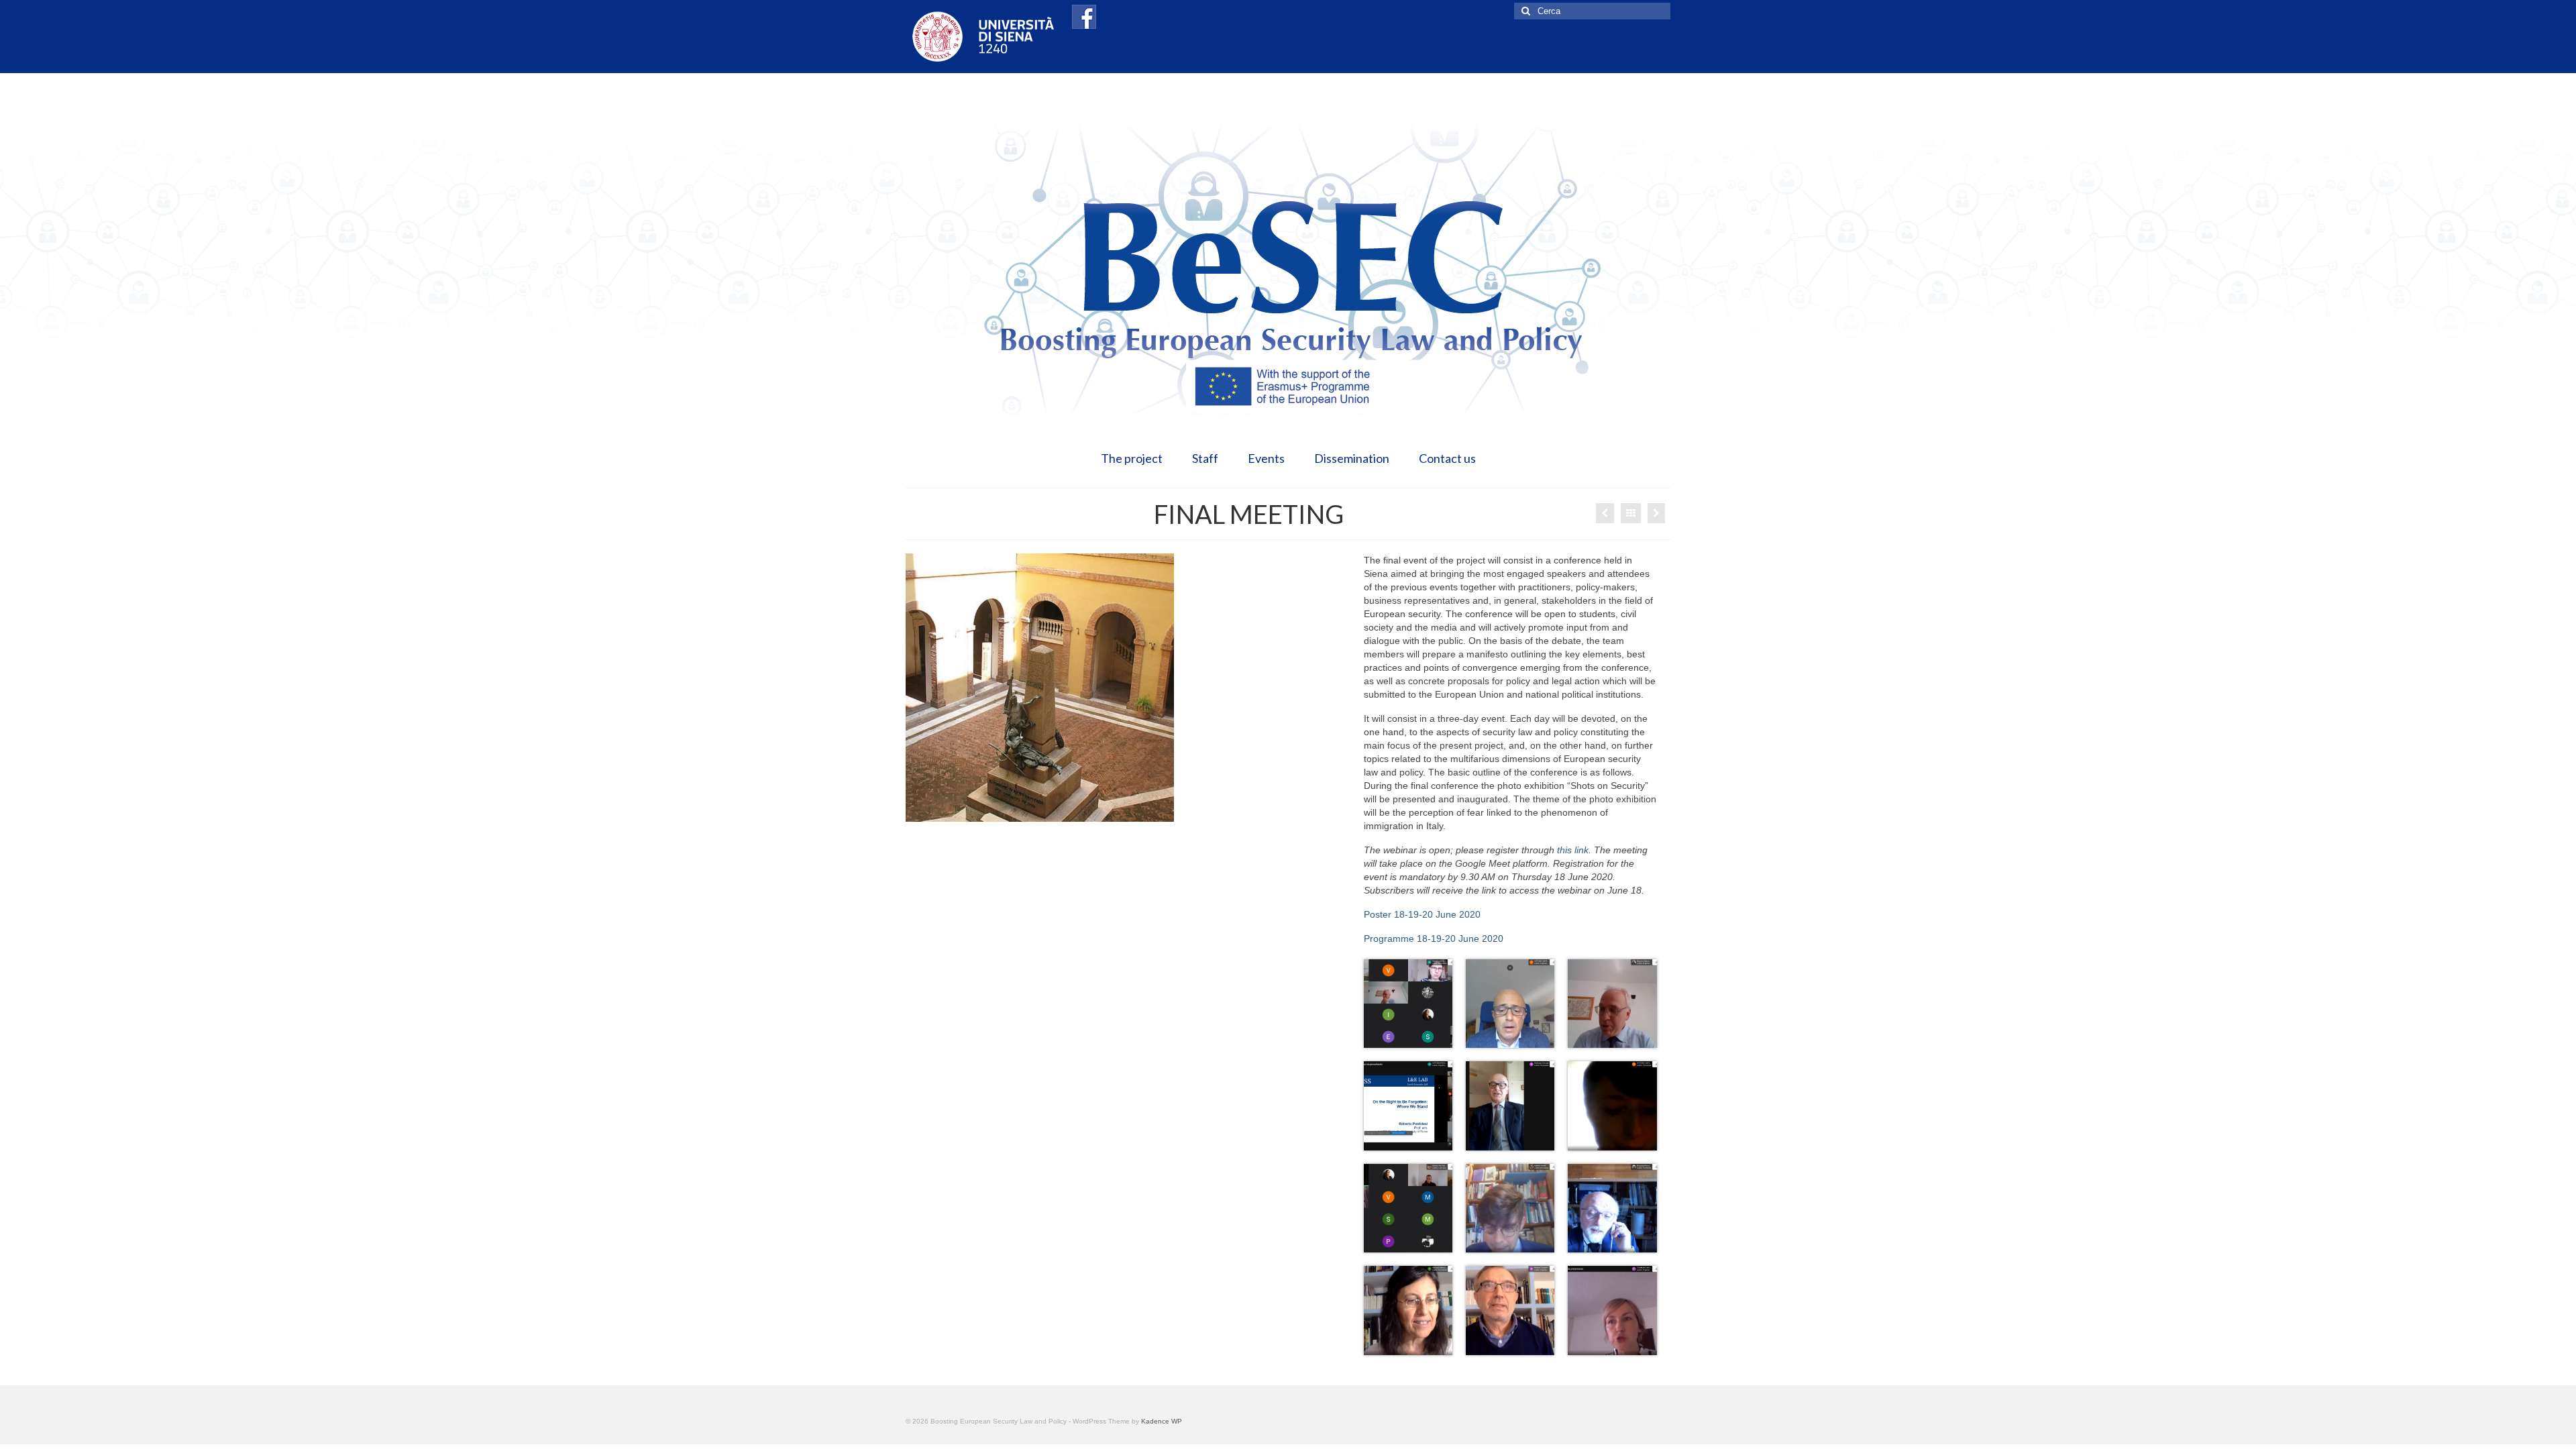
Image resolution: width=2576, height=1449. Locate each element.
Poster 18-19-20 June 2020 (1422, 914)
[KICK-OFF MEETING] (1656, 513)
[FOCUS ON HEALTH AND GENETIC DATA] (1605, 513)
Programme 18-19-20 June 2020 (1434, 938)
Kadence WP (1162, 1421)
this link (1573, 850)
